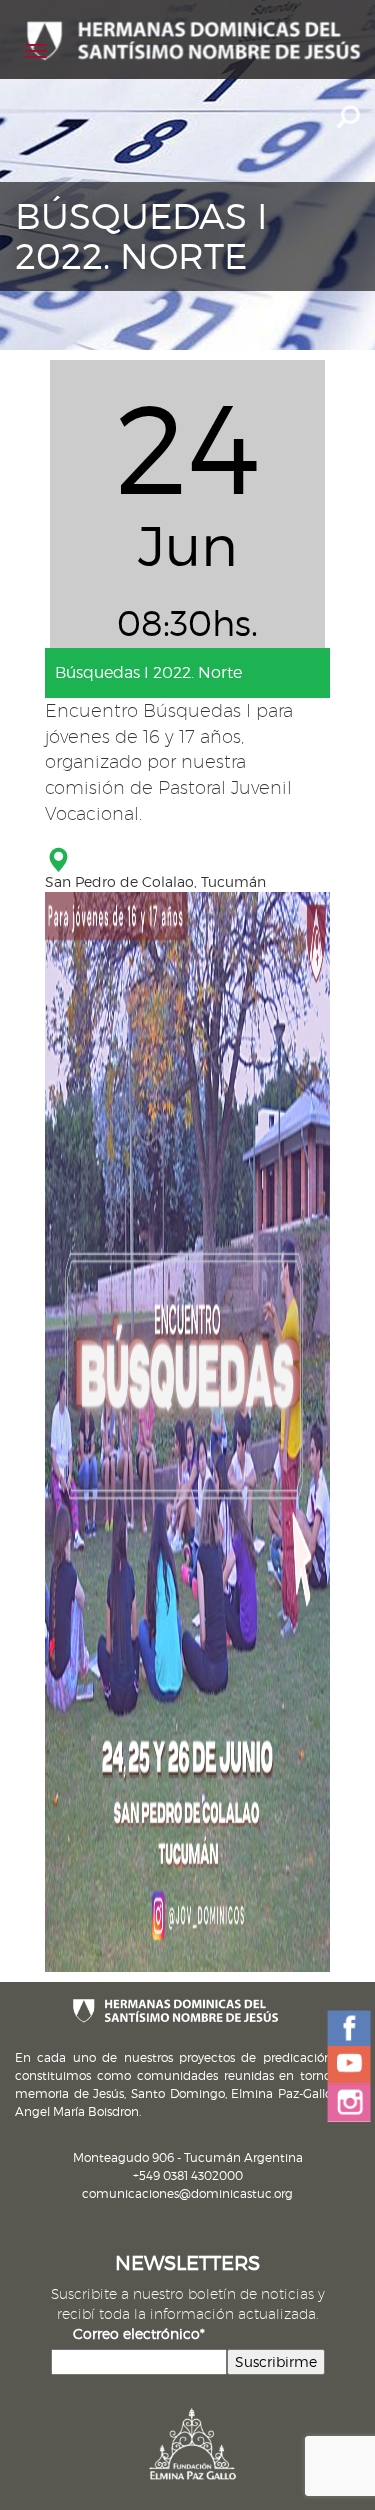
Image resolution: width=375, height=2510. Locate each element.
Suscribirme (276, 2361)
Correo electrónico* (139, 2333)
